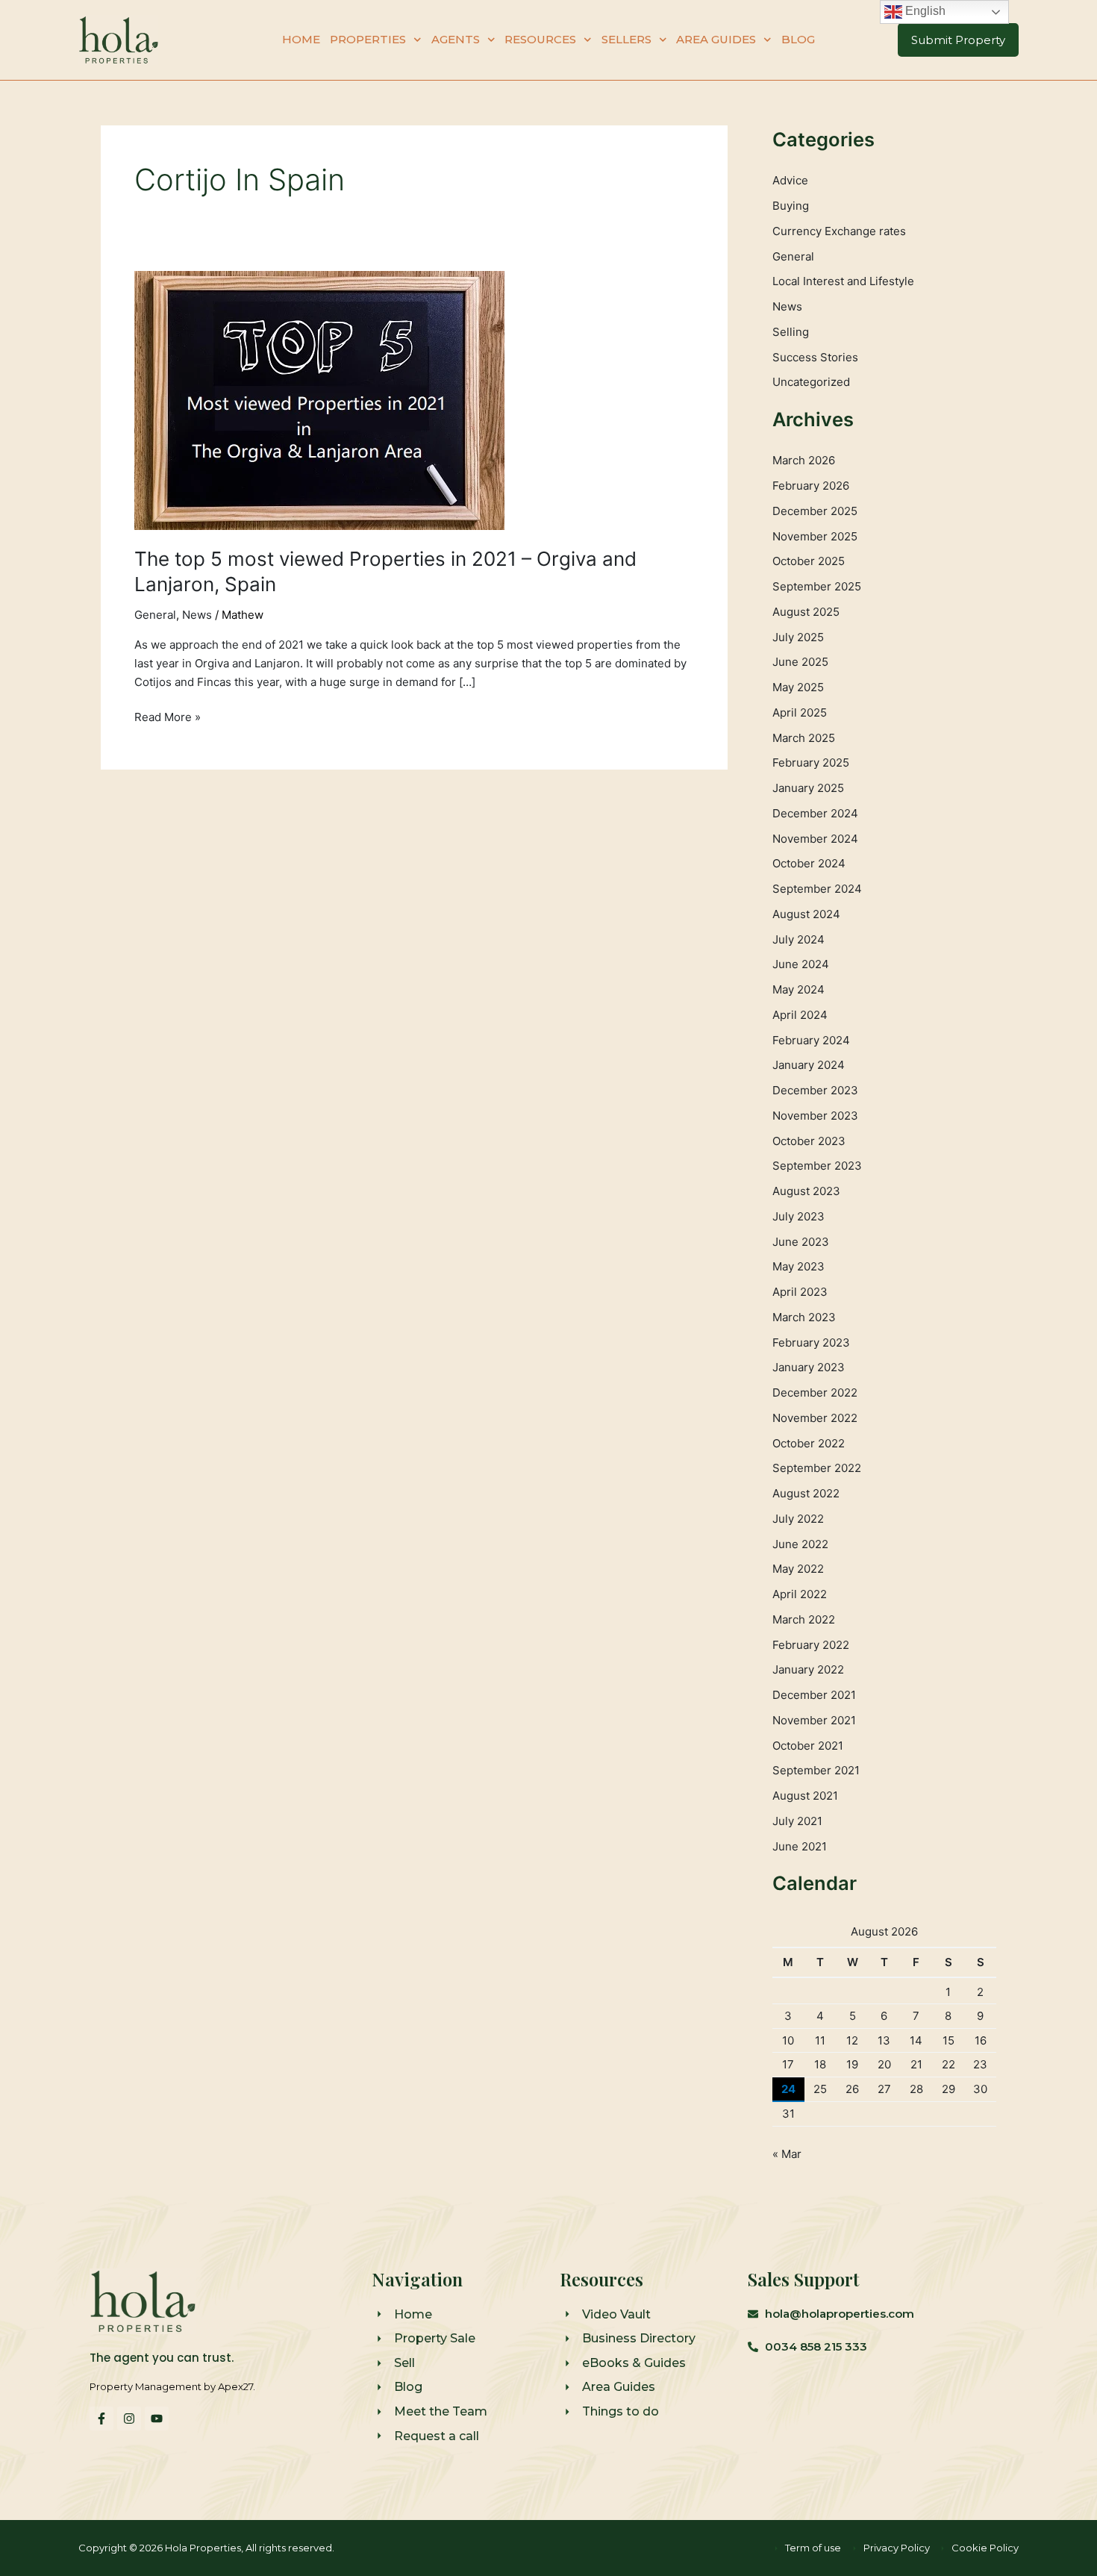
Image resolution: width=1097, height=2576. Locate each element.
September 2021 (816, 1770)
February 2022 (811, 1645)
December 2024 (815, 813)
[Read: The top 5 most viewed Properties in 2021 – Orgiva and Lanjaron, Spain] (319, 399)
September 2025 (817, 586)
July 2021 (797, 1821)
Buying (791, 206)
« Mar (787, 2154)
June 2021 (800, 1846)
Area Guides (716, 39)
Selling (791, 332)
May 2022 (798, 1569)
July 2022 (798, 1519)
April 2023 (800, 1292)
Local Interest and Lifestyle (843, 281)
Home (301, 39)
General (155, 615)
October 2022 (809, 1443)
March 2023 (804, 1317)
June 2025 (800, 662)
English (924, 11)
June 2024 (801, 964)
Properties (368, 39)
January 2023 (809, 1367)
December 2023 (815, 1090)
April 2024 (800, 1015)
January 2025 (808, 788)
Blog (798, 39)
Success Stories (815, 357)
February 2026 (811, 486)
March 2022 (804, 1619)
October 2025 (809, 561)
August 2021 (805, 1796)
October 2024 (809, 863)
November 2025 (815, 536)
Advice (790, 180)
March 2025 (804, 738)
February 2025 (811, 762)
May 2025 (798, 687)
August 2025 (806, 612)
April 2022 (800, 1594)
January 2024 (809, 1065)
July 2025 (798, 637)
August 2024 (806, 914)
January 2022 (808, 1669)
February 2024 (811, 1040)
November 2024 (815, 839)
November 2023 (815, 1116)
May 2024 (798, 989)
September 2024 (817, 889)
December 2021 (814, 1695)
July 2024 (798, 939)
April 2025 (800, 712)
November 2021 (814, 1720)
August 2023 (806, 1191)
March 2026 (804, 460)
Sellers (626, 39)
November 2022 (815, 1418)
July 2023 (798, 1216)
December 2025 (815, 511)
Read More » (168, 716)
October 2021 (808, 1746)
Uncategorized (811, 382)
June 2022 (800, 1544)
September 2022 (817, 1468)
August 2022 (806, 1493)
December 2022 (815, 1393)
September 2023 (817, 1166)
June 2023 (801, 1242)
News (197, 615)
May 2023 (798, 1266)
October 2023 (809, 1141)
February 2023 (811, 1342)
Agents (456, 39)
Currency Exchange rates (839, 231)
